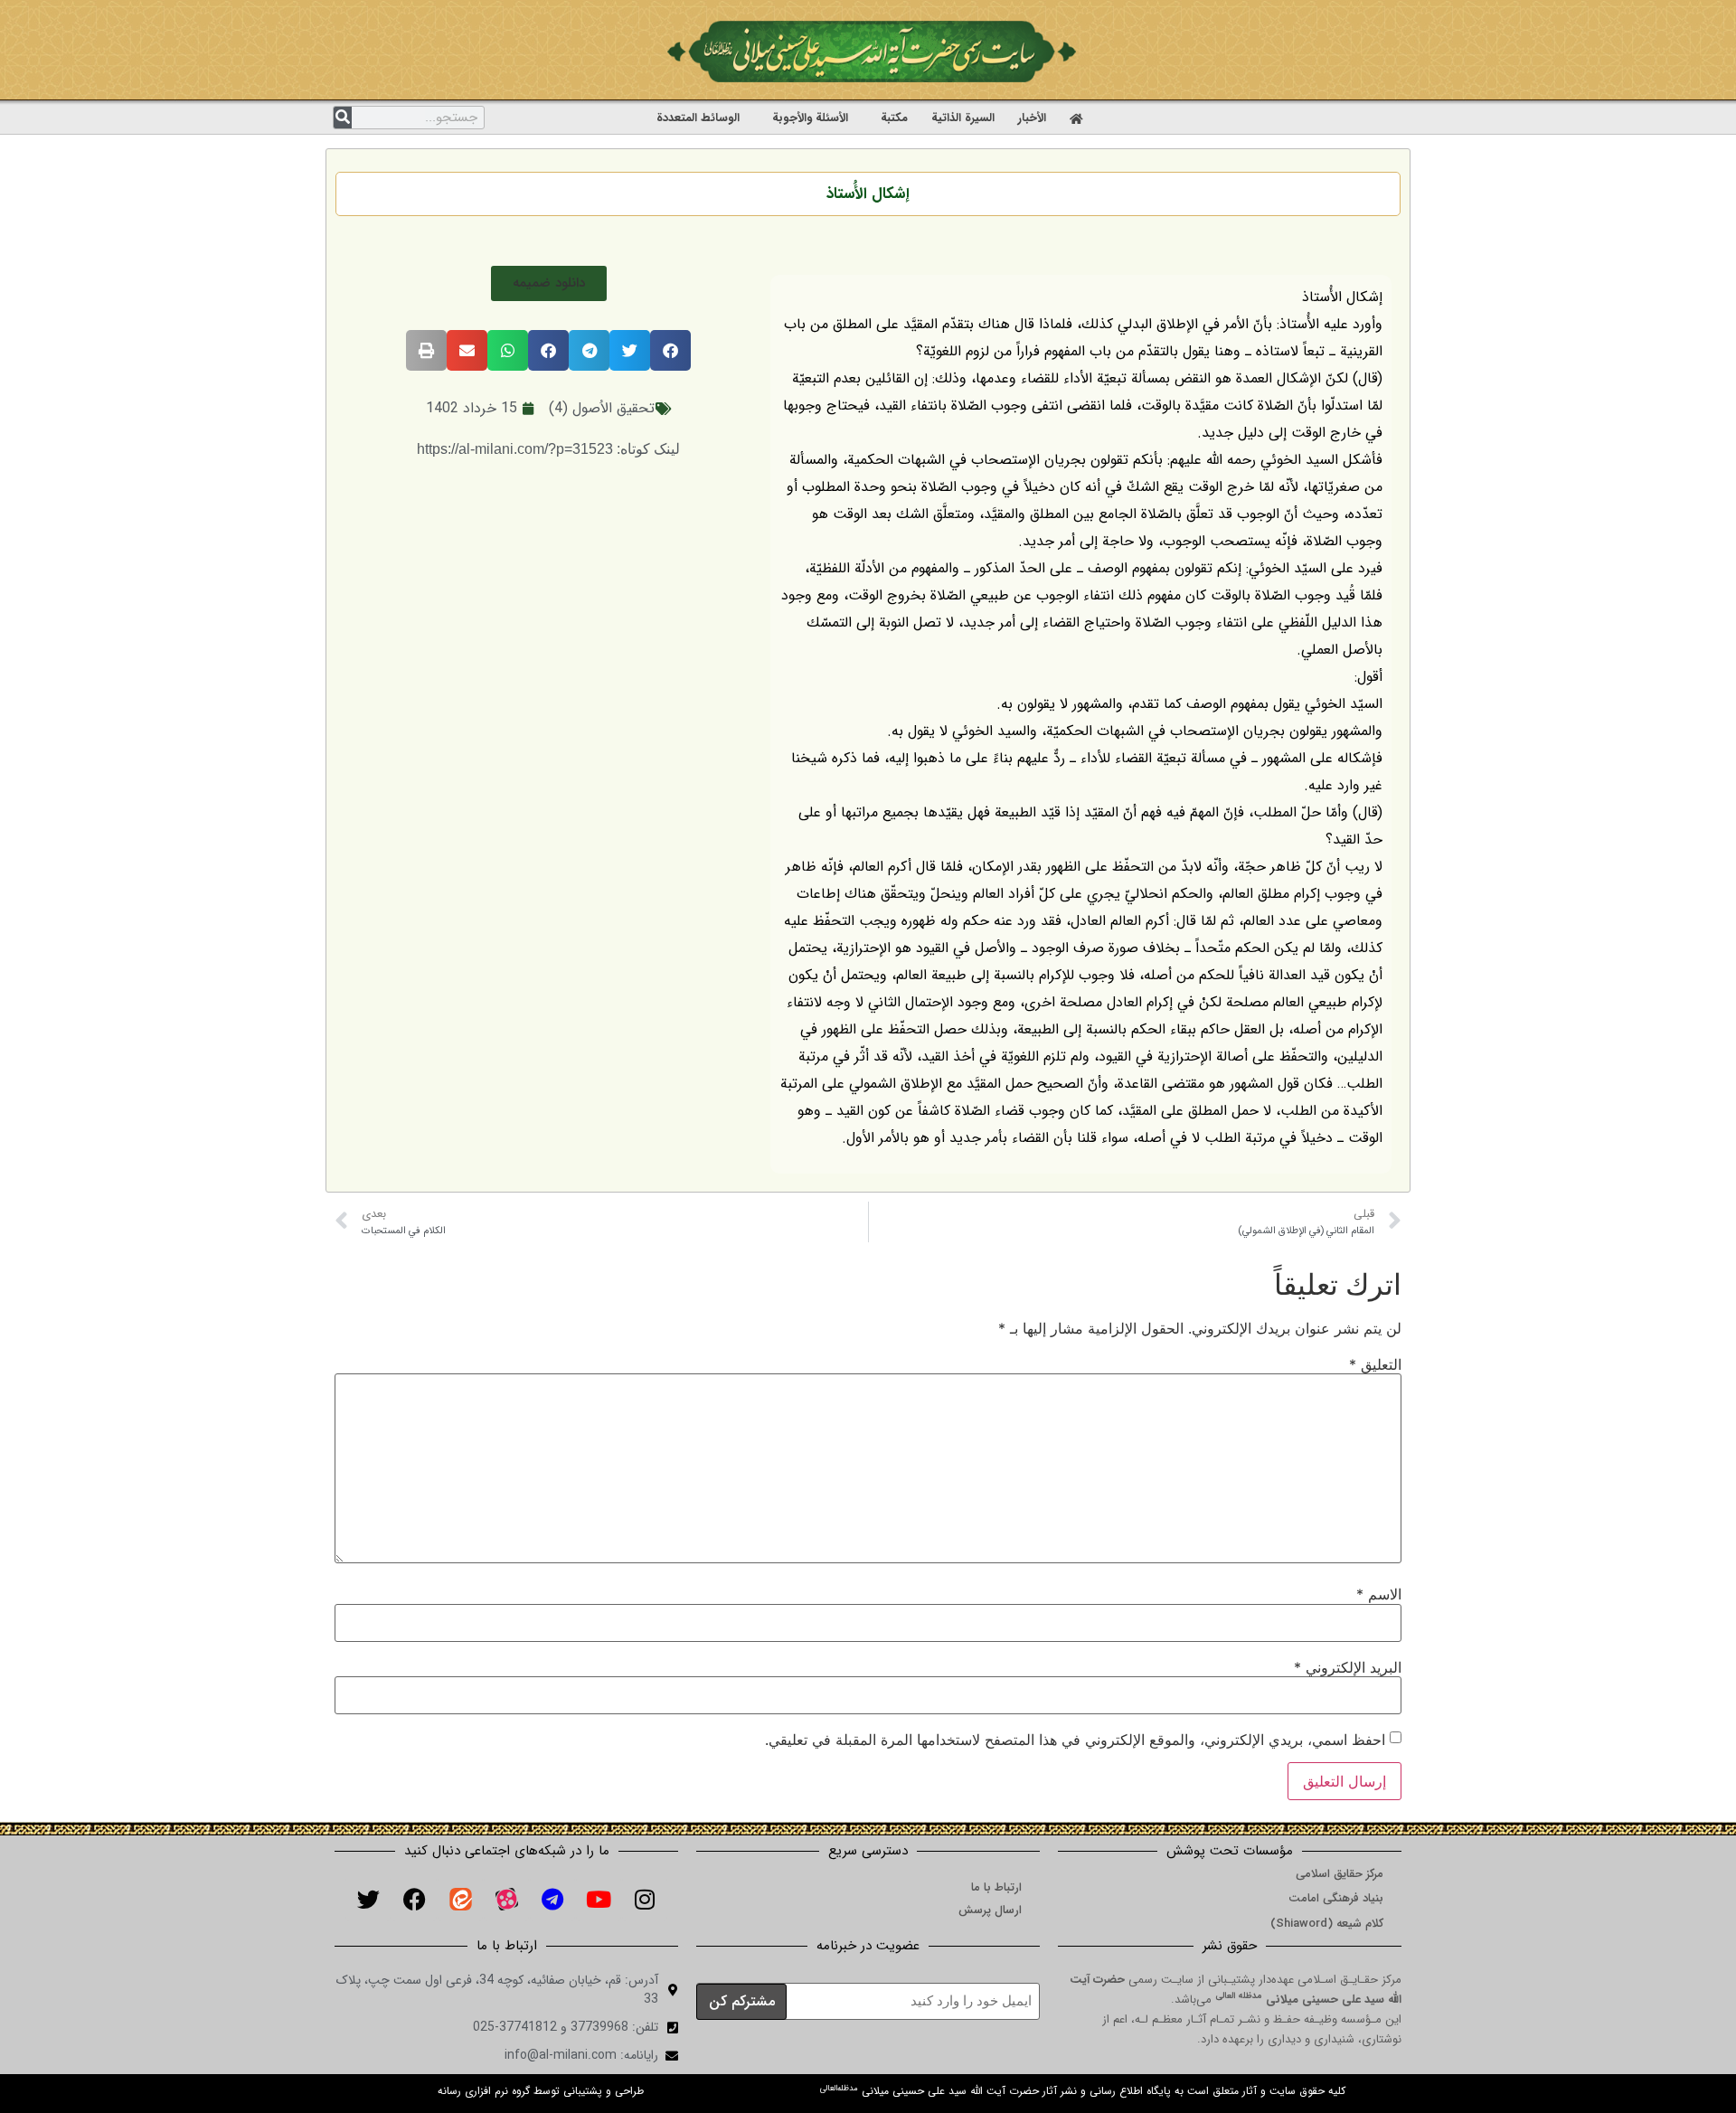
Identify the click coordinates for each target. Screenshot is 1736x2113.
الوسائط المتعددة (698, 118)
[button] (549, 283)
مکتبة (894, 118)
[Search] (343, 118)
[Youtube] (599, 1899)
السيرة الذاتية (963, 118)
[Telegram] (552, 1899)
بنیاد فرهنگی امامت (1336, 1898)
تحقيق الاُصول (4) (602, 408)
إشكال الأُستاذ (868, 194)
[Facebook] (414, 1899)
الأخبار (1032, 118)
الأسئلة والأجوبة (810, 118)
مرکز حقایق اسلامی (1340, 1874)
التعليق (1375, 1364)
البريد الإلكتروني (1348, 1667)
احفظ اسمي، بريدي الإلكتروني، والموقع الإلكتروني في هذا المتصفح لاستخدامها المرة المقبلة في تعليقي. (1075, 1740)
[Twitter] (368, 1899)
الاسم (1379, 1594)
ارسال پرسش (990, 1910)
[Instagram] (645, 1899)
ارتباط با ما (996, 1887)
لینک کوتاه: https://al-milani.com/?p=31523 (548, 449)
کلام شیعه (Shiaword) (1327, 1924)
